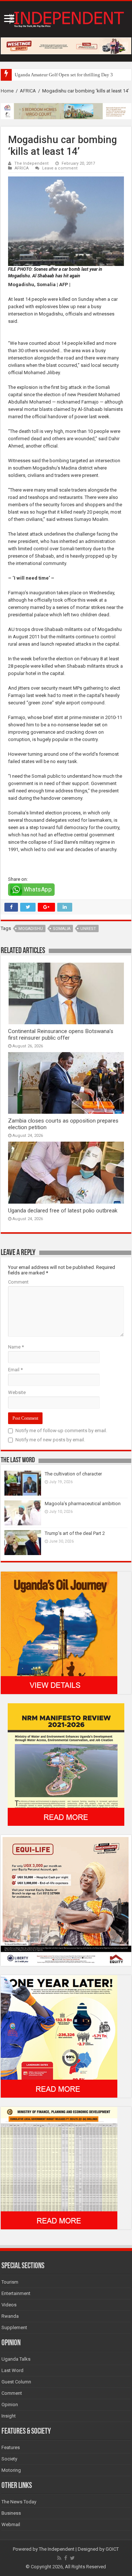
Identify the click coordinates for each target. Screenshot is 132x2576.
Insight (9, 2416)
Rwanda (10, 2316)
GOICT (112, 2549)
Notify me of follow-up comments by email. (61, 1431)
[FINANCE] (59, 2168)
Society (9, 2459)
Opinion (10, 2404)
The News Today (19, 2502)
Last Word (12, 2370)
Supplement (14, 2327)
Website (17, 1392)
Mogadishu (31, 929)
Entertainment (16, 2293)
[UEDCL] (59, 2036)
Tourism (10, 2282)
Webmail (11, 2524)
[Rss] (59, 2558)
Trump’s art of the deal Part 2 (75, 1533)
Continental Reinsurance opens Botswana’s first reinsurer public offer (61, 1035)
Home (7, 91)
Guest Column (16, 2382)
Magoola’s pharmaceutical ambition (83, 1504)
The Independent (32, 163)
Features (11, 2447)
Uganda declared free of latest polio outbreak (63, 1211)
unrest (88, 929)
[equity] (66, 1900)
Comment (18, 1282)
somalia (62, 929)
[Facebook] (66, 2558)
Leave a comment (60, 168)
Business (11, 2513)
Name (16, 1347)
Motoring (11, 2470)
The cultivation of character (73, 1474)
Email (15, 1370)
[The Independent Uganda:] (66, 18)
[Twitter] (72, 2558)
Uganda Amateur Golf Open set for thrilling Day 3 (64, 75)
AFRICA (28, 91)
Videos (9, 2305)
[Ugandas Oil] (59, 1633)
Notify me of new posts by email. (50, 1440)
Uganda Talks (16, 2359)
